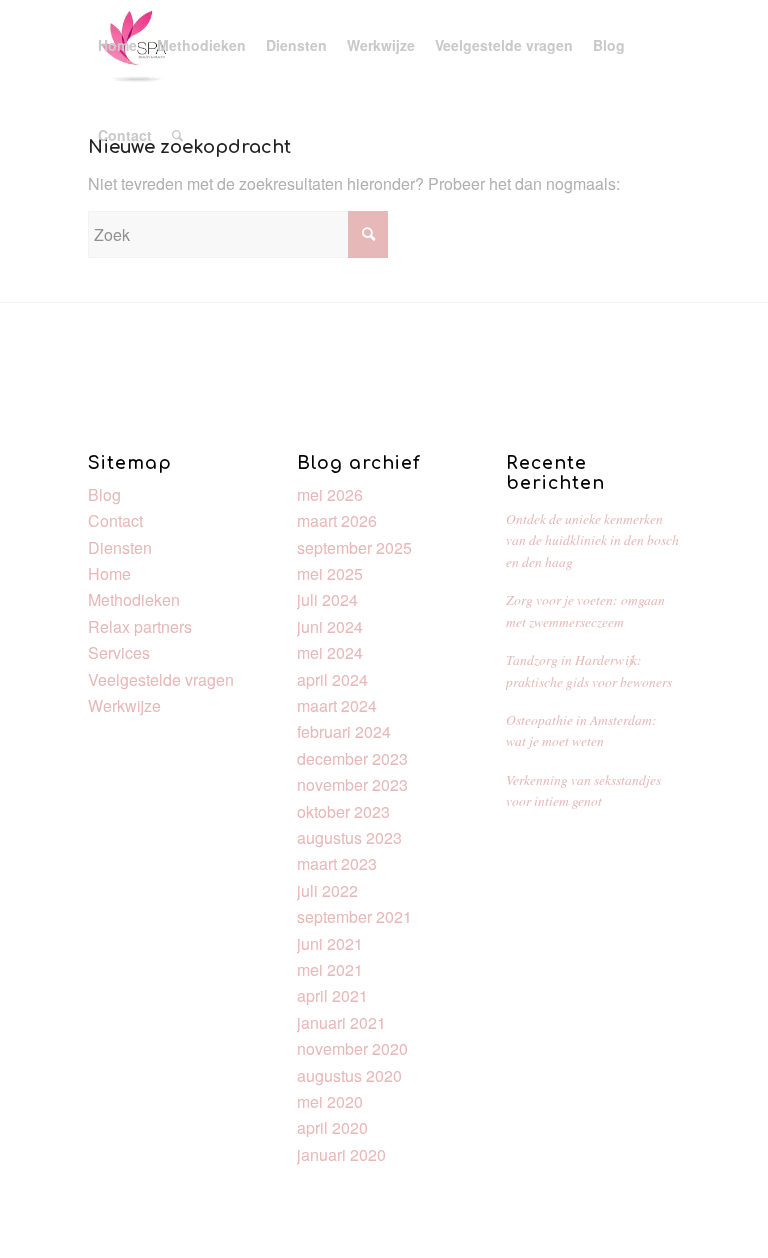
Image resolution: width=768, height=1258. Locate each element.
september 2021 (354, 916)
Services (119, 652)
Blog (104, 494)
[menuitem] (117, 45)
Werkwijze (124, 705)
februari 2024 (344, 731)
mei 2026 (330, 494)
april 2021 (332, 995)
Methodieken (134, 599)
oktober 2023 (343, 811)
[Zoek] (177, 135)
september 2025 (354, 547)
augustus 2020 (349, 1075)
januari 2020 (341, 1154)
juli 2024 (327, 599)
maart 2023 (337, 863)
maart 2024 (337, 705)
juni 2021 (330, 943)
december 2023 (352, 758)
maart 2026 (337, 520)
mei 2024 (330, 652)
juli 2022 (327, 890)
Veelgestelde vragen (161, 679)
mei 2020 (330, 1101)
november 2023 (352, 784)
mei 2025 (330, 573)
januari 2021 (341, 1022)
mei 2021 (330, 969)
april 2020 (332, 1127)
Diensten (120, 547)
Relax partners (140, 626)
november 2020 (352, 1048)
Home (109, 573)
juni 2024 (330, 626)
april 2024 (332, 679)
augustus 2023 (349, 837)
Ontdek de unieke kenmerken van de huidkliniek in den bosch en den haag (592, 540)
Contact (115, 520)
